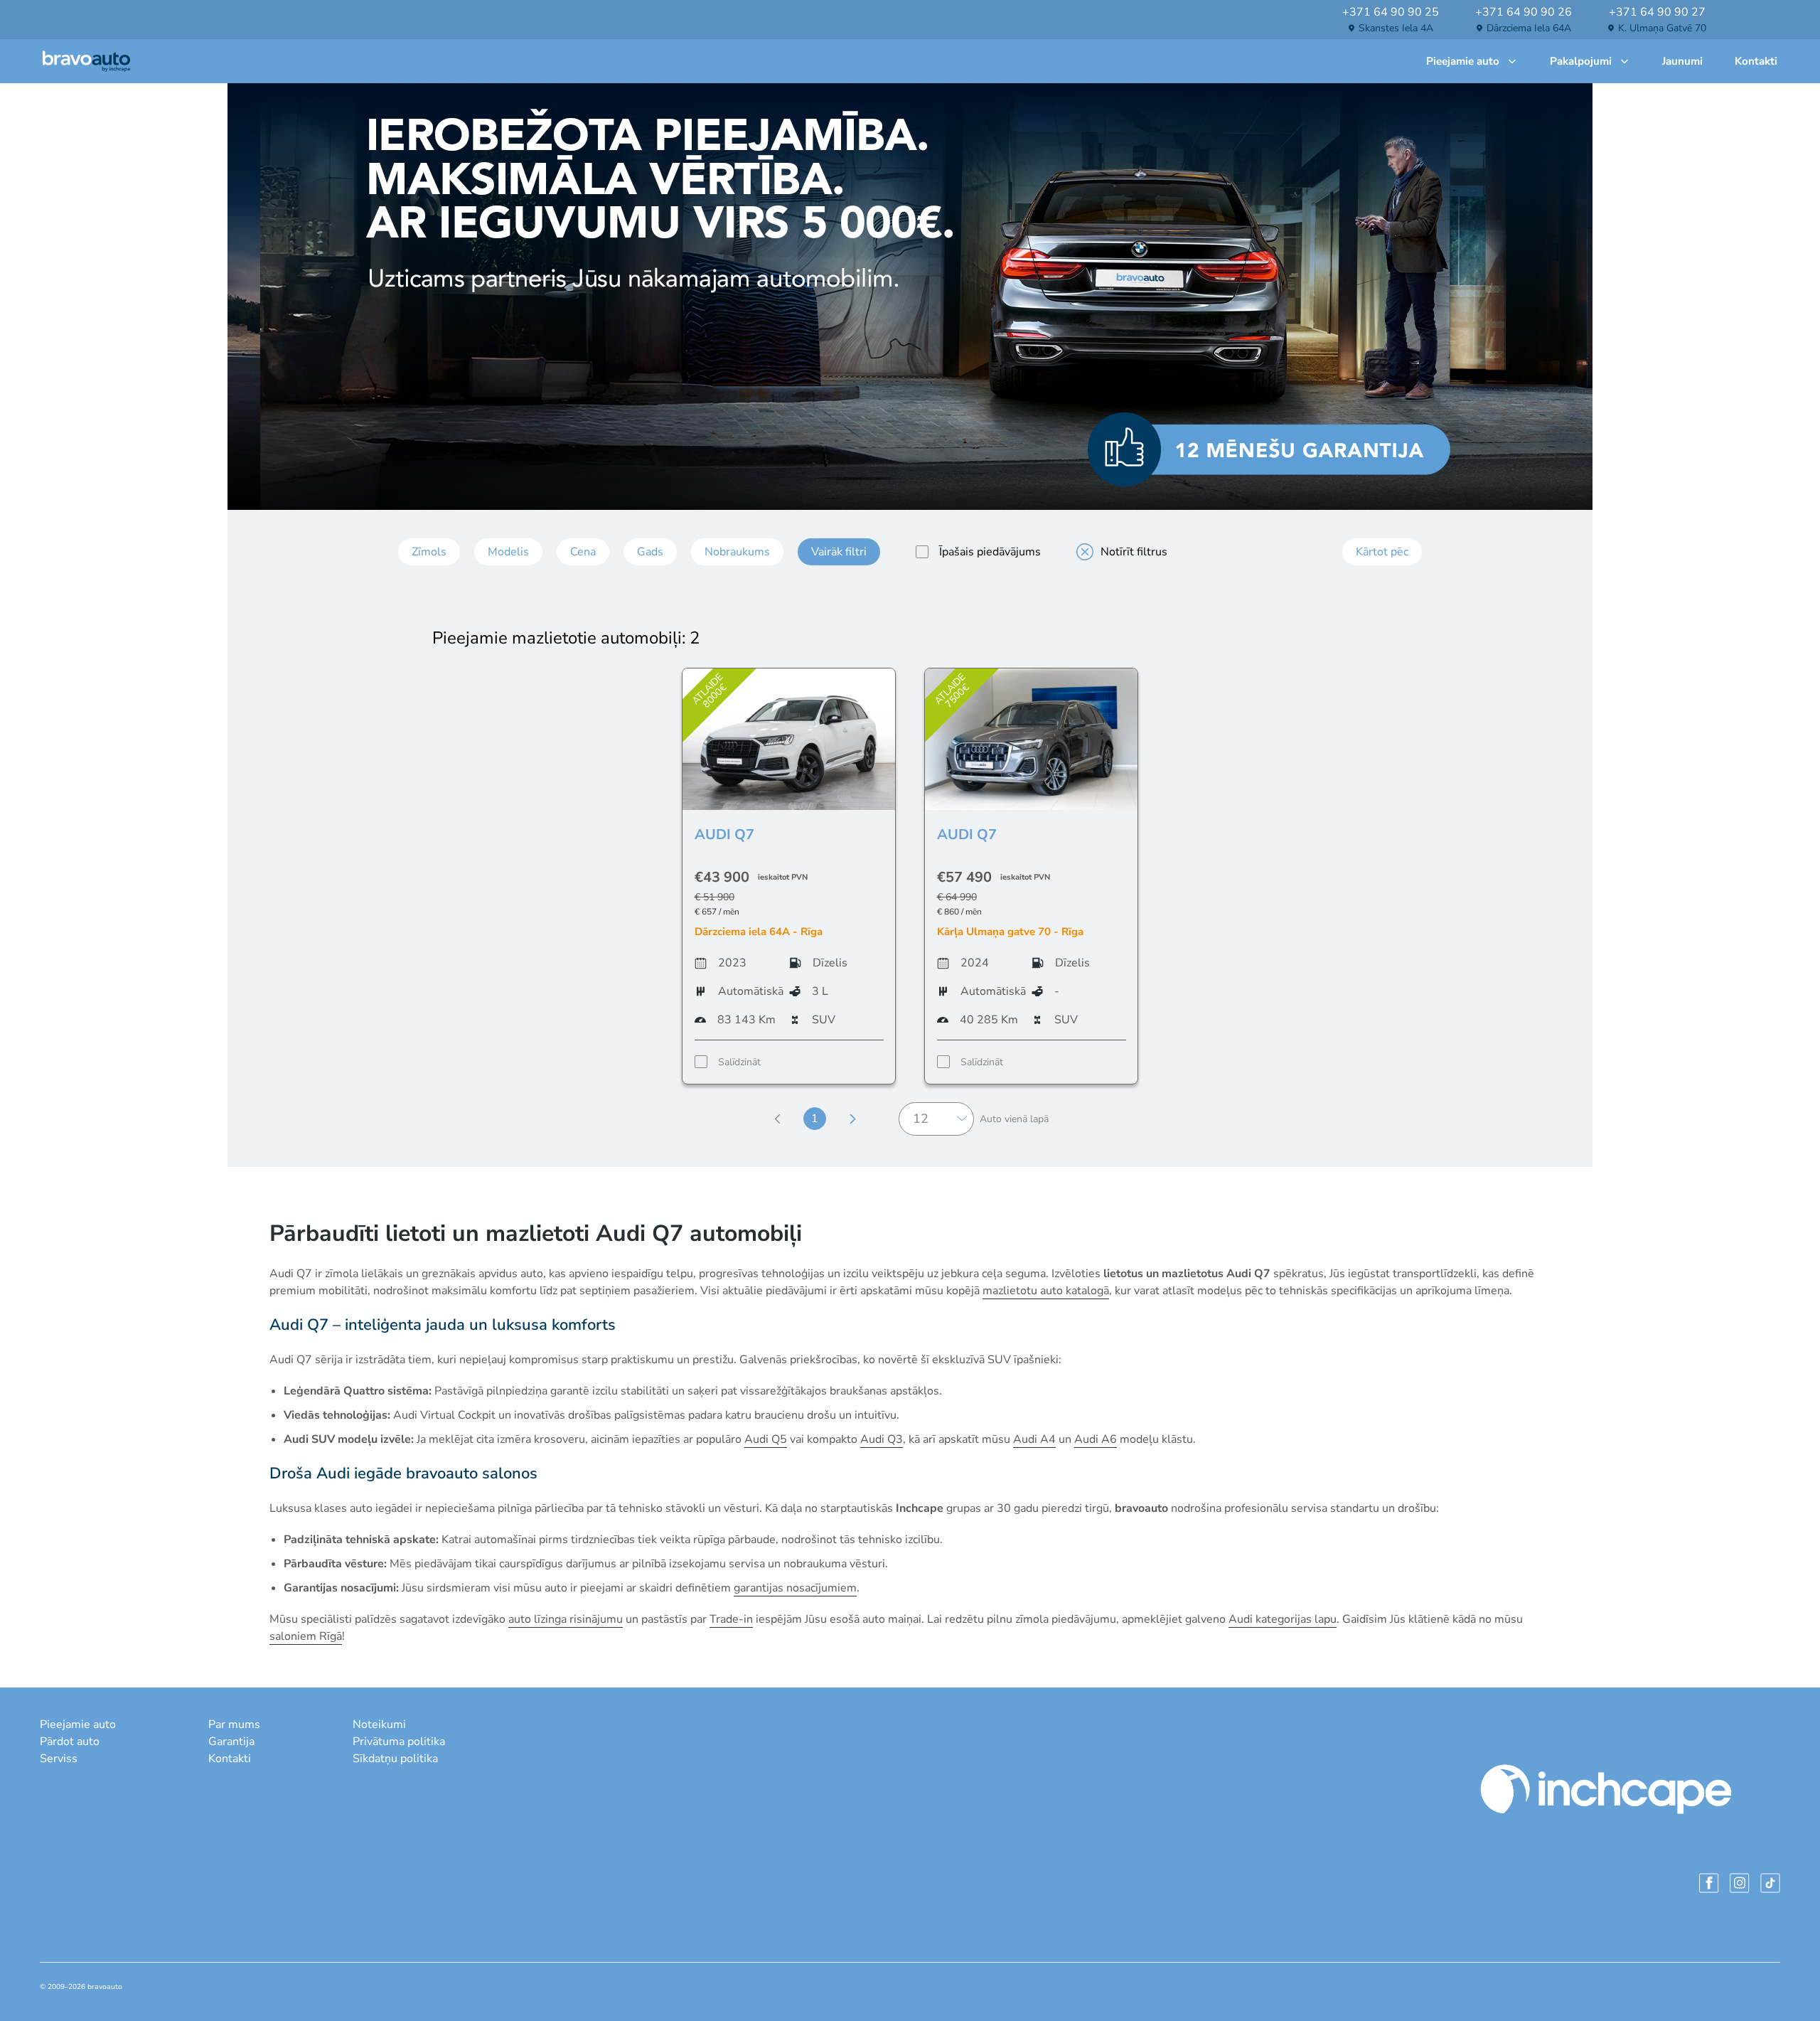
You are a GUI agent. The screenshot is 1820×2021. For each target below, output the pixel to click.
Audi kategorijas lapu (1283, 1619)
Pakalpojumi (1581, 61)
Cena (583, 552)
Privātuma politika (399, 1742)
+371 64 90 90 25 (1391, 12)
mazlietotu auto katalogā (1046, 1291)
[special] (922, 552)
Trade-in (731, 1619)
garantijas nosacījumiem (795, 1588)
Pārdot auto (70, 1742)
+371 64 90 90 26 (1524, 12)
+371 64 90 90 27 (1657, 12)
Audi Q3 (882, 1439)
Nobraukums (737, 552)
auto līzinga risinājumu (566, 1619)
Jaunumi (1682, 61)
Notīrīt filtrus (1134, 552)
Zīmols (429, 552)
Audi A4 (1034, 1439)
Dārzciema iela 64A (1529, 28)
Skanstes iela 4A (1396, 28)
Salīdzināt (739, 1062)
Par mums (234, 1724)
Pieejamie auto (1463, 61)
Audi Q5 (766, 1439)
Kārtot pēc (1382, 552)
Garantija (231, 1742)
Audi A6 (1096, 1439)
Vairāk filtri (839, 552)
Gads (650, 552)
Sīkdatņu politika (395, 1759)
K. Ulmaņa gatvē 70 (1662, 28)
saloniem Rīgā (306, 1636)
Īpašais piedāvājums (990, 552)
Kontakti (1756, 61)
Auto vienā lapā (1014, 1119)
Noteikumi (379, 1724)
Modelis (508, 552)
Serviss (59, 1759)
